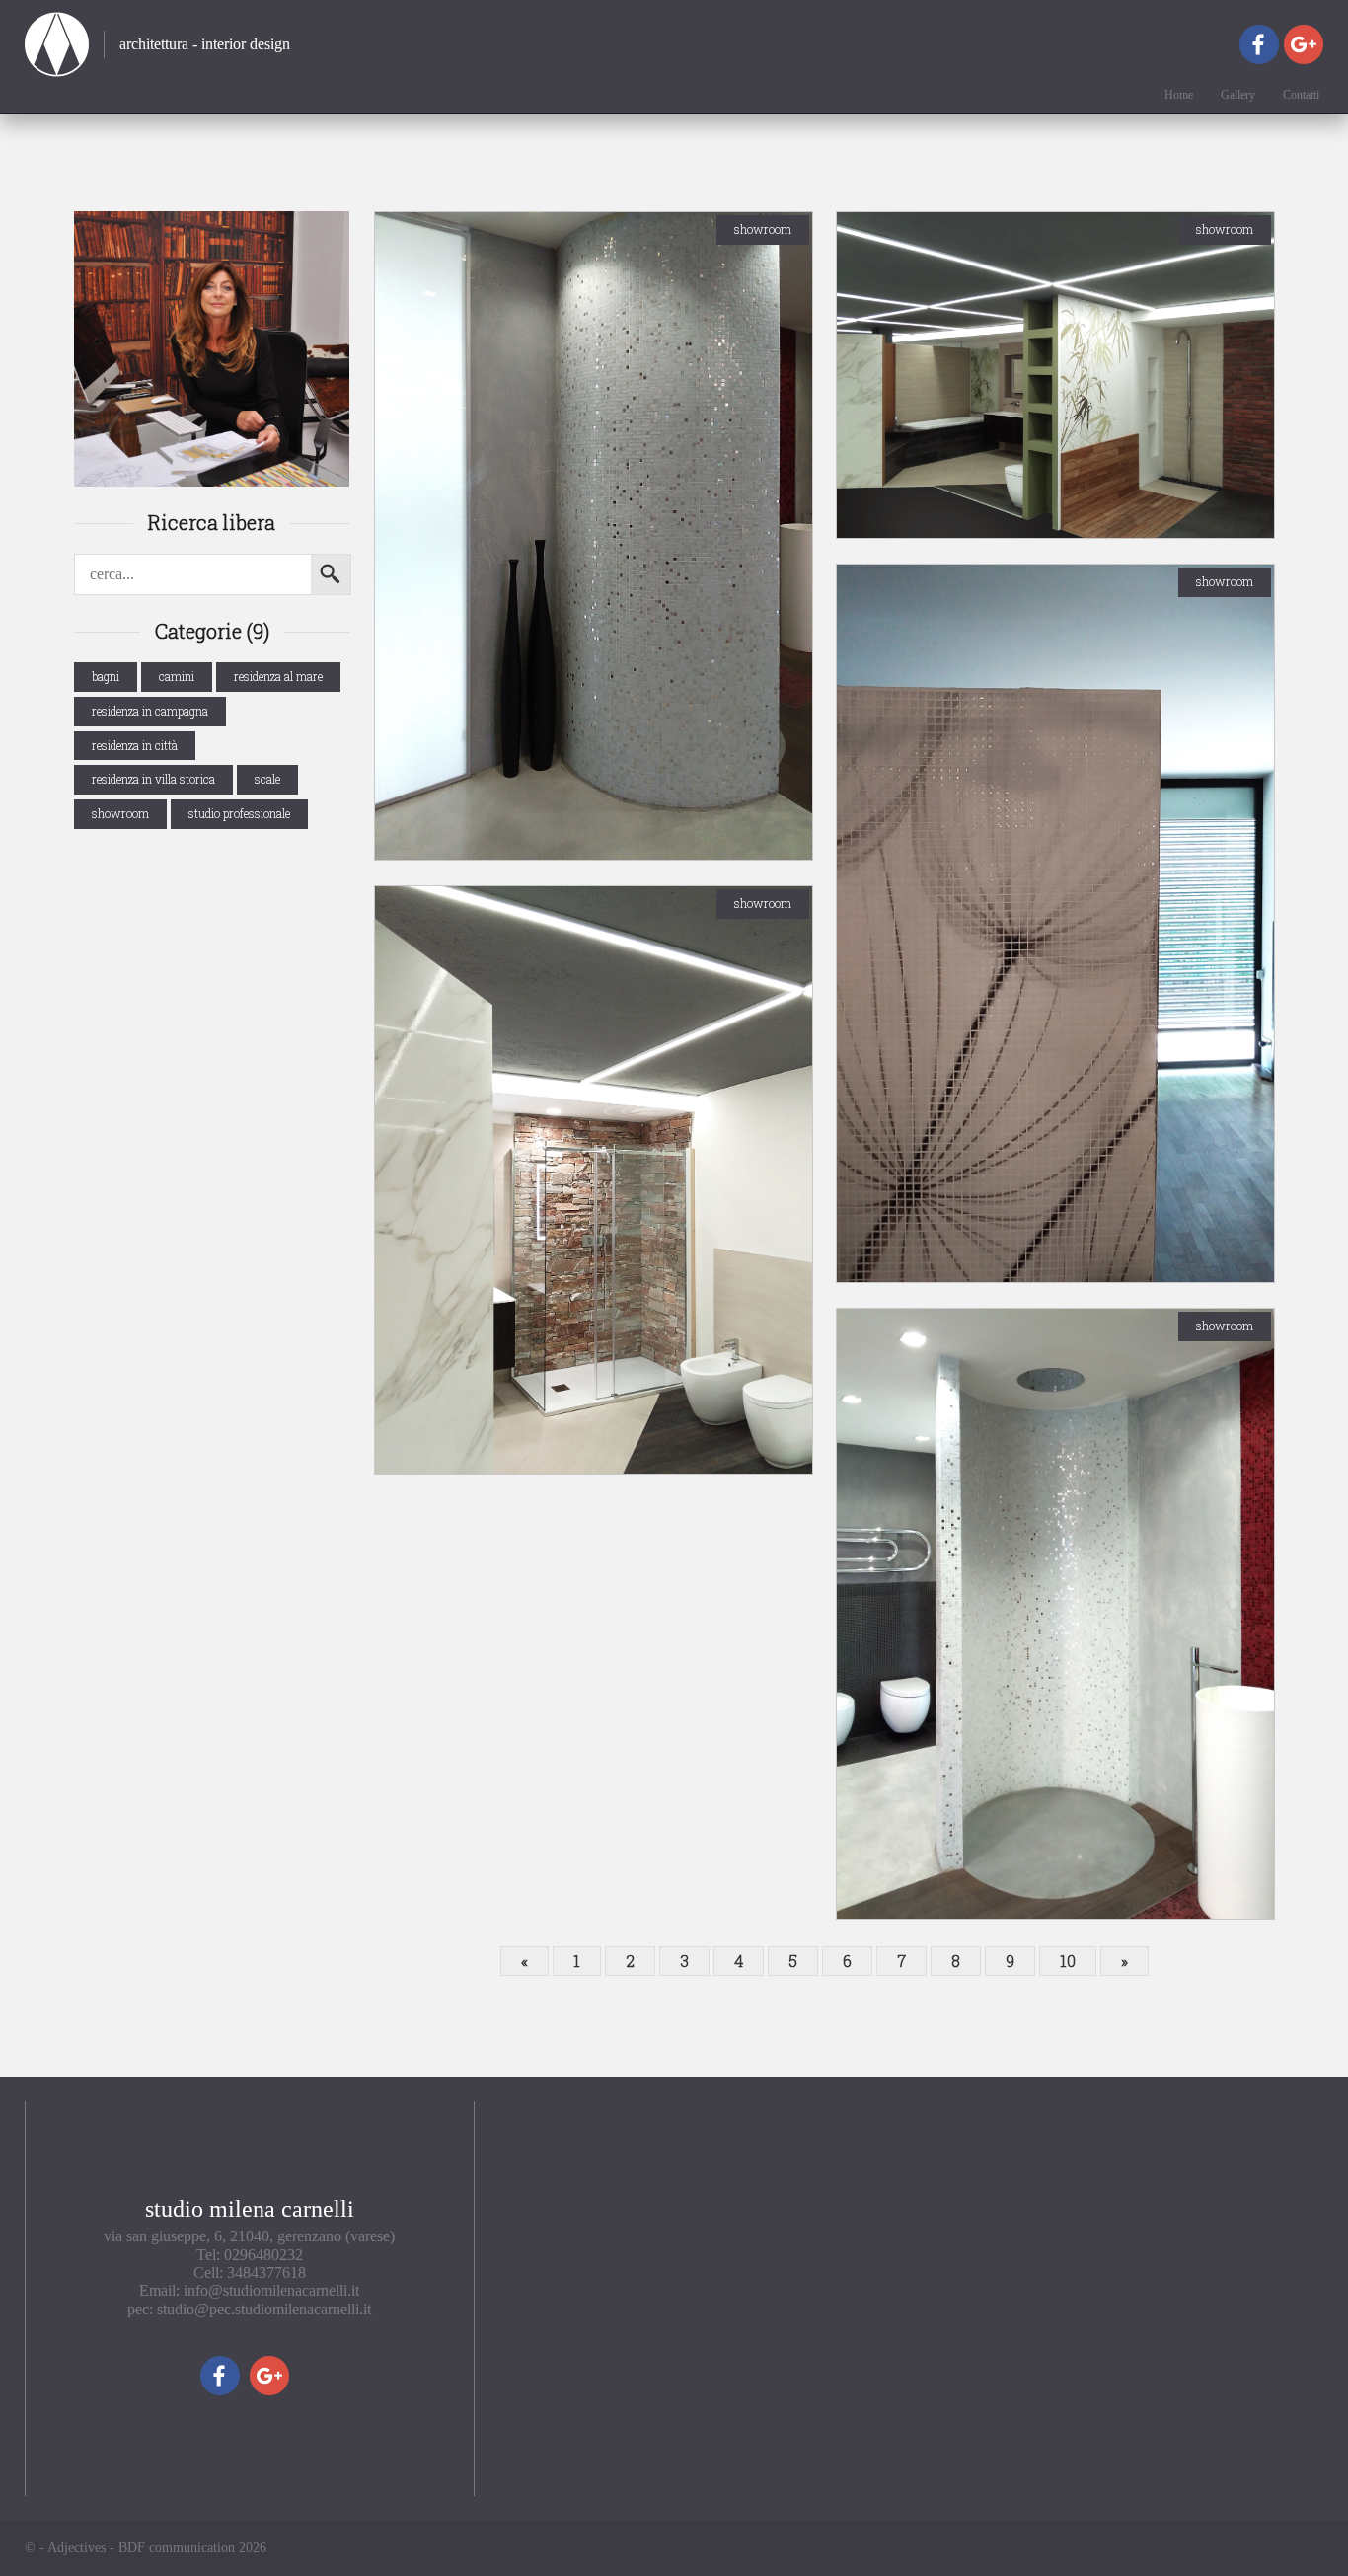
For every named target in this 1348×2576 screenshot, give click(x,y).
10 (1068, 1961)
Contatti (1301, 95)
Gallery (1238, 95)
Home (1179, 95)
